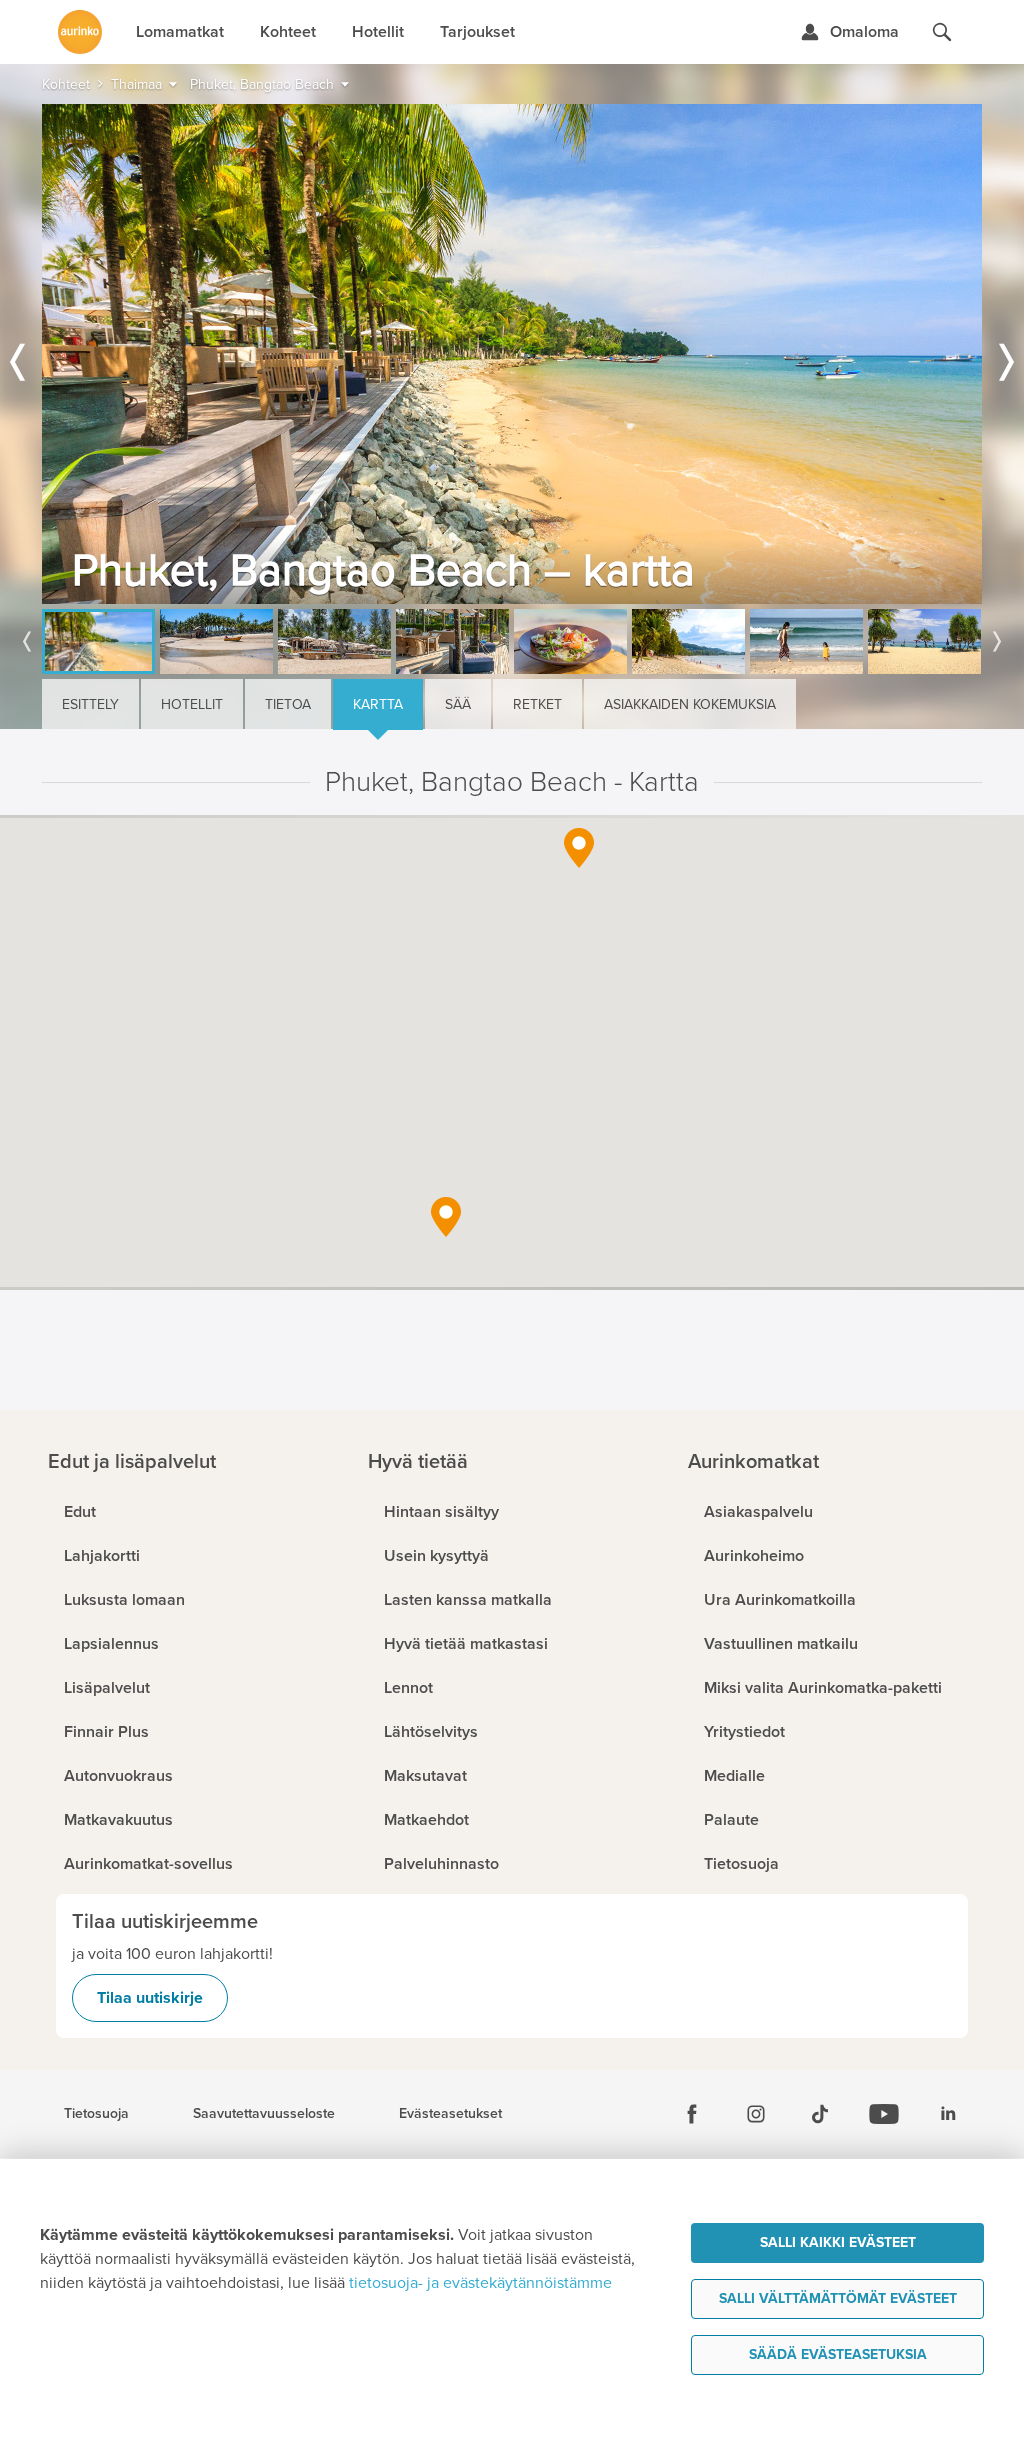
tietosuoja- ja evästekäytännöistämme (480, 2283)
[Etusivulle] (80, 32)
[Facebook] (692, 2114)
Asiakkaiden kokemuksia (690, 704)
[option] (512, 354)
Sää (458, 704)
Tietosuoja (96, 2114)
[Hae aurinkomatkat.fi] (942, 32)
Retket (537, 704)
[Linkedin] (948, 2114)
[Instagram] (756, 2114)
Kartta (378, 704)
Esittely (90, 704)
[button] (579, 848)
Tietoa (288, 704)
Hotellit (192, 704)
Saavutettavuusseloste (264, 2114)
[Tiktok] (820, 2114)
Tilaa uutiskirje (150, 1998)
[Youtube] (884, 2114)
